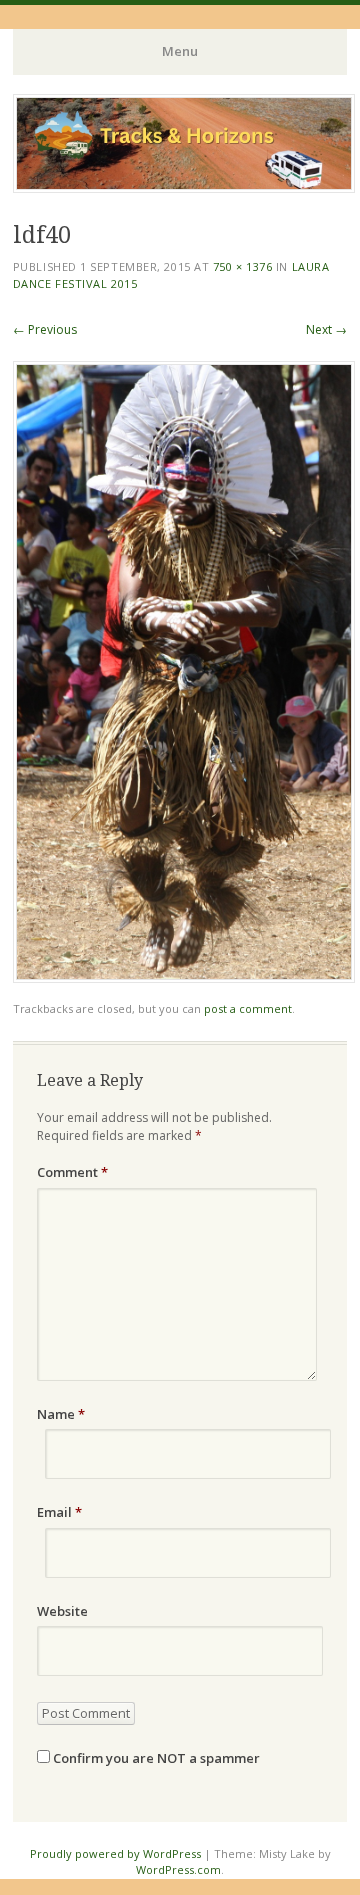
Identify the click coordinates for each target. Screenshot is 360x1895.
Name (61, 1414)
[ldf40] (184, 977)
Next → (326, 329)
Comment (72, 1172)
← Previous (45, 329)
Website (62, 1611)
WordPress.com (178, 1869)
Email (59, 1512)
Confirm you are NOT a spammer (155, 1758)
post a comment (248, 1008)
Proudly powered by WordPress (115, 1853)
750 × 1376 (243, 266)
